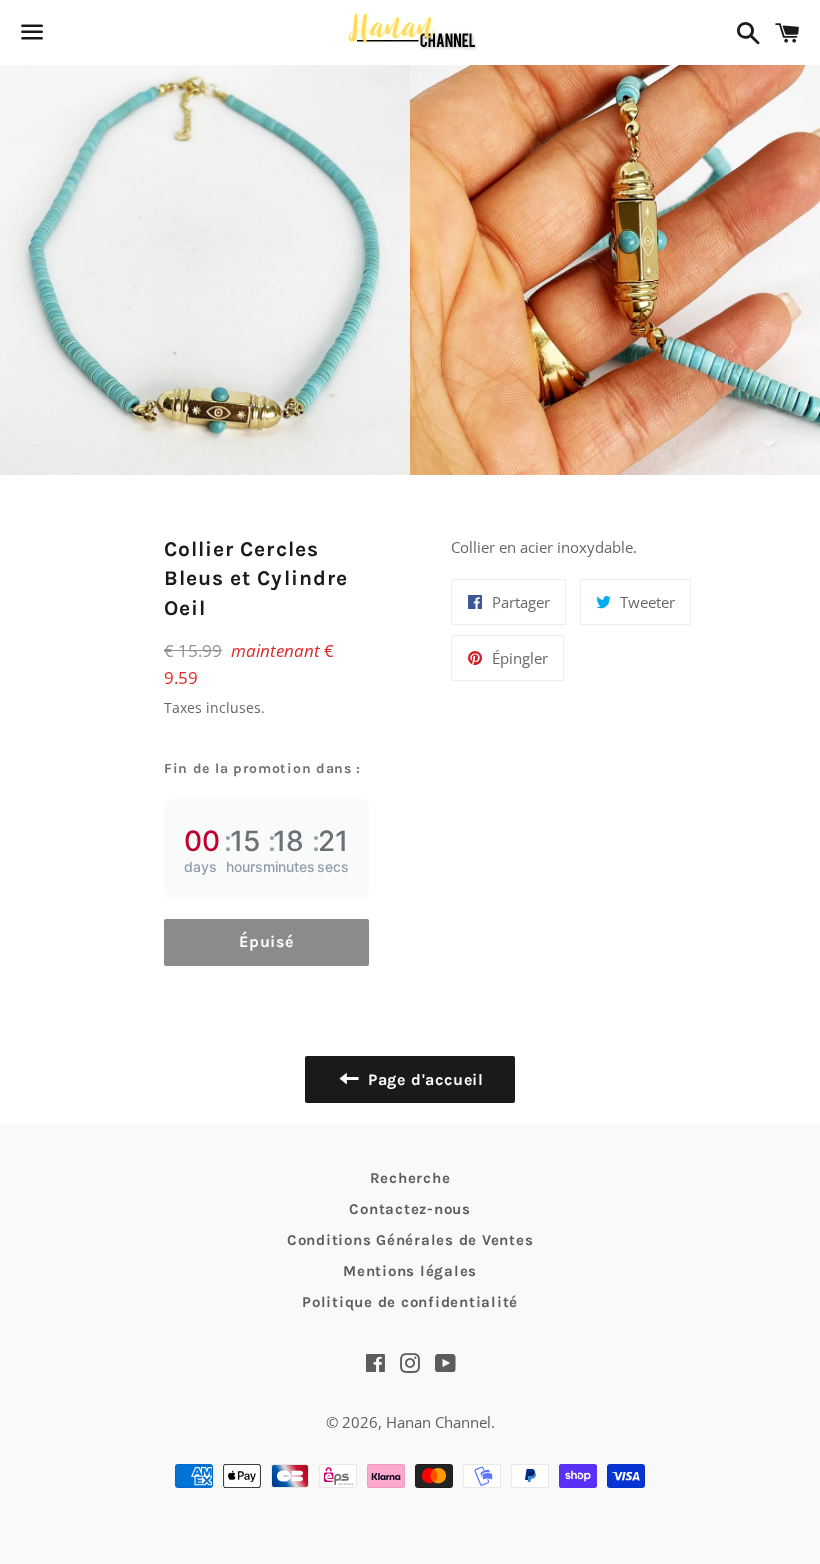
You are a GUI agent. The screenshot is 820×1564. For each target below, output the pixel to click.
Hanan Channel (438, 1422)
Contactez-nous (410, 1209)
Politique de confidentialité (410, 1302)
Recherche (410, 1178)
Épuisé (266, 941)
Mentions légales (410, 1271)
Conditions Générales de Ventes (410, 1240)
